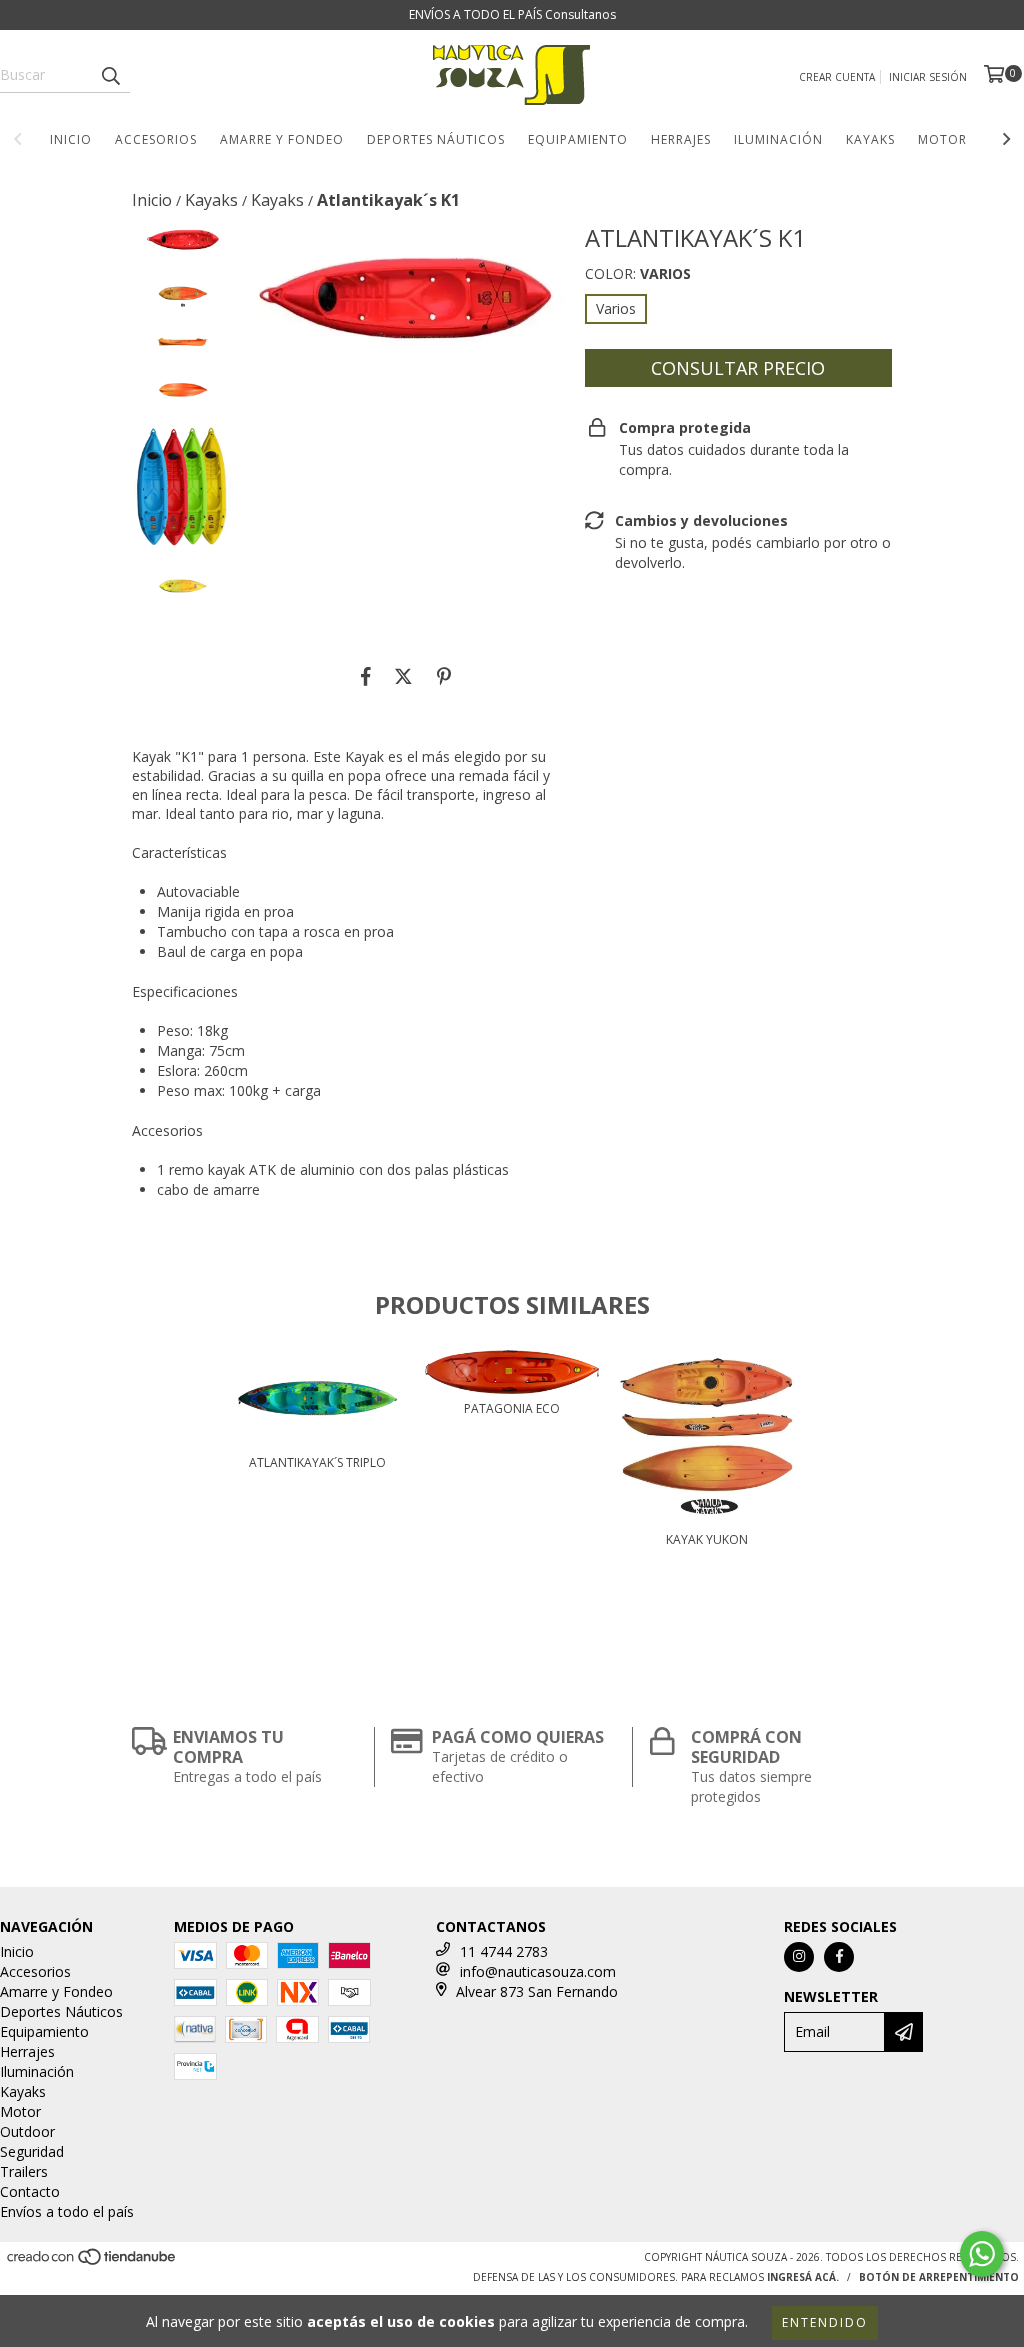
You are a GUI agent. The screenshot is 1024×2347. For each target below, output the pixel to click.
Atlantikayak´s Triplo (317, 1462)
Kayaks (870, 139)
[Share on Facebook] (366, 677)
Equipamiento (578, 139)
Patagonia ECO (512, 1408)
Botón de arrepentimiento (939, 2277)
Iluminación (778, 139)
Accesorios (156, 139)
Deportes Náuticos (436, 139)
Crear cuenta (837, 77)
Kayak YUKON (707, 1539)
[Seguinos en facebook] (839, 1957)
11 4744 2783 (504, 1951)
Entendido (825, 2322)
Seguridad (32, 2151)
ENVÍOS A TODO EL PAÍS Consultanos (512, 14)
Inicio (71, 139)
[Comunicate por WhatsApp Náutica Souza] (982, 2254)
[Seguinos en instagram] (799, 1957)
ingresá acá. (803, 2277)
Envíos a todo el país (67, 2211)
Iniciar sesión (928, 77)
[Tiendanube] (92, 2262)
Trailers (24, 2171)
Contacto (30, 2191)
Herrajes (681, 139)
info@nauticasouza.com (538, 1971)
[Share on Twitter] (403, 677)
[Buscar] (110, 75)
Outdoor (27, 2131)
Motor (942, 139)
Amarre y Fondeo (282, 139)
